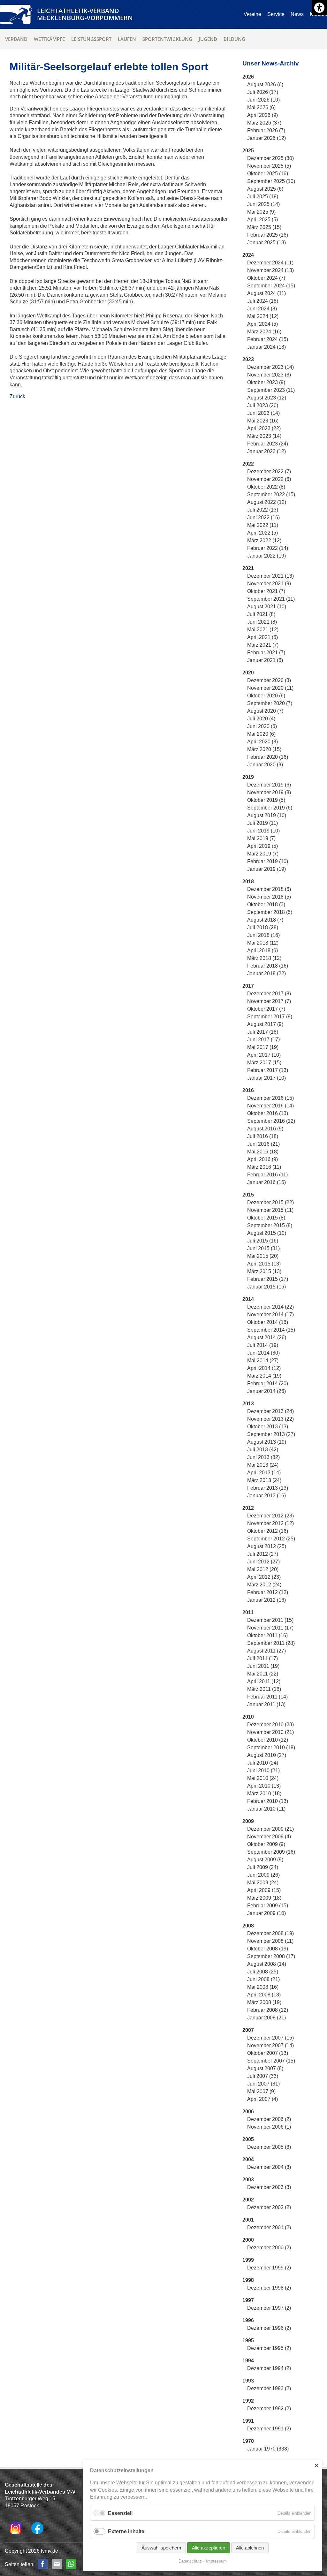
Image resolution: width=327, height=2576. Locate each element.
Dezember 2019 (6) (269, 785)
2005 (248, 2139)
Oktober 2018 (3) (266, 904)
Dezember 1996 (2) (269, 2328)
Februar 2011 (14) (267, 1697)
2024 (248, 255)
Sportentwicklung (167, 39)
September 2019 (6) (270, 808)
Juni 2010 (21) (263, 1771)
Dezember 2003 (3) (269, 2187)
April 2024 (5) (262, 324)
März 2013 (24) (264, 1480)
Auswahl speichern (161, 2548)
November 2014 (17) (270, 1315)
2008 (248, 1926)
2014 (248, 1299)
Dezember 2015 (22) (270, 1202)
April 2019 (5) (262, 846)
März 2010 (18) (264, 1793)
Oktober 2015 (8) (266, 1218)
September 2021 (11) (271, 599)
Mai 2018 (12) (263, 943)
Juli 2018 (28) (263, 927)
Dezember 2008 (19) (270, 1933)
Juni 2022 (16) (263, 517)
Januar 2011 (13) (266, 1704)
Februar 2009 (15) (268, 1906)
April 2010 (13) (264, 1786)
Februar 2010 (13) (268, 1801)
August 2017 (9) (265, 1024)
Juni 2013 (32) (263, 1457)
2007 (248, 2030)
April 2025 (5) (262, 220)
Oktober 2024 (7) (266, 278)
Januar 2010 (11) (266, 1809)
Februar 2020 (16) (268, 757)
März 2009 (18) (264, 1898)
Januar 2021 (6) (265, 660)
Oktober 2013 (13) (268, 1427)
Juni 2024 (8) (262, 309)
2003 (248, 2180)
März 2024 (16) (264, 332)
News (297, 14)
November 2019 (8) (269, 792)
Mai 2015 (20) (263, 1256)
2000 (248, 2240)
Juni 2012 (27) (263, 1562)
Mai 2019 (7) (261, 838)
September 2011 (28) (271, 1643)
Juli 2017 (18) (263, 1032)
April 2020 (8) (262, 742)
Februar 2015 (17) (268, 1279)
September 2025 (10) (271, 181)
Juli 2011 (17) (262, 1658)
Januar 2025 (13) (266, 243)
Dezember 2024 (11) (270, 263)
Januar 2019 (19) (266, 869)
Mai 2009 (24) (263, 1883)
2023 (248, 359)
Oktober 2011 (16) (267, 1635)
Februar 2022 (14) (268, 548)
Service (276, 14)
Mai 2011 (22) (263, 1674)
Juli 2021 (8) (261, 614)
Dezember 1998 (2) (269, 2288)
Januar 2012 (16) (266, 1600)
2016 (248, 1090)
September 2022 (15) (271, 494)
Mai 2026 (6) (261, 107)
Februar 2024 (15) (268, 339)
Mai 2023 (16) (263, 421)
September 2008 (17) (271, 1956)
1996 (248, 2320)
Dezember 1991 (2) (269, 2429)
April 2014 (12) (264, 1368)
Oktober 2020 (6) (266, 696)
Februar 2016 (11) (267, 1175)
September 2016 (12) (271, 1121)
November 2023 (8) (269, 375)
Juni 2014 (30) (263, 1353)
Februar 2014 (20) (268, 1383)
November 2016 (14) (270, 1106)
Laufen (127, 39)
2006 (248, 2112)
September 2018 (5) (270, 912)
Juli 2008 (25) (263, 1972)
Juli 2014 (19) (263, 1345)
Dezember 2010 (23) (270, 1725)
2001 (248, 2220)
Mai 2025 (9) (261, 212)
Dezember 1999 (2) (269, 2268)
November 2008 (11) (270, 1941)
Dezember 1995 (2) (269, 2348)
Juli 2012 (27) (263, 1554)
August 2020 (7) (265, 711)
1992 (248, 2401)
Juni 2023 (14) (263, 413)
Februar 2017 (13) (268, 1070)
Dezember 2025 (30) (270, 158)
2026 (248, 77)
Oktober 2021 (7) (266, 591)
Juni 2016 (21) (263, 1144)
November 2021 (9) (269, 584)
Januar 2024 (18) (266, 347)
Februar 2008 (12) (268, 2010)
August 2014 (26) (267, 1337)
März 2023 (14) (264, 436)
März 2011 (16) (264, 1689)
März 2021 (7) (263, 645)
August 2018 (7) (265, 920)
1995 (248, 2340)
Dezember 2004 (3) (269, 2167)
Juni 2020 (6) (262, 726)
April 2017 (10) (264, 1055)
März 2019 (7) (263, 854)
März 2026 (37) (264, 123)
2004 (248, 2159)
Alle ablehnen (250, 2548)
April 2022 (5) (262, 533)
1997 (248, 2300)
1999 (248, 2260)
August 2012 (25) (267, 1546)
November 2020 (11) (270, 688)
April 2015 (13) (264, 1264)
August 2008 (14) (267, 1964)
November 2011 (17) (270, 1628)
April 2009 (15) (264, 1890)
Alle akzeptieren (209, 2548)
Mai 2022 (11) (263, 525)
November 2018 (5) (269, 897)
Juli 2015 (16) (263, 1241)
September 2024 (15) (271, 286)
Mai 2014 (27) (263, 1360)
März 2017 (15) (264, 1063)
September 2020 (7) (270, 703)
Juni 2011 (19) (263, 1666)
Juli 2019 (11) (262, 823)
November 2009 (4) (269, 1837)
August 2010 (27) (267, 1755)
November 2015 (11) (270, 1210)
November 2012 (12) (270, 1523)
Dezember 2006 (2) (269, 2119)
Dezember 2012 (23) (270, 1516)
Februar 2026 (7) (266, 130)
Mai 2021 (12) (263, 630)
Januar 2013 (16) (266, 1496)
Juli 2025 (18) (263, 197)
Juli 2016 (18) (263, 1136)
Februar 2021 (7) (266, 653)
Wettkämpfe (49, 39)
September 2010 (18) (271, 1748)
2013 (248, 1404)
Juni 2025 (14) (263, 204)
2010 (248, 1717)
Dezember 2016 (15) (270, 1098)
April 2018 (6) (262, 950)
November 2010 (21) (270, 1732)
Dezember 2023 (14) (270, 367)
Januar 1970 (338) (268, 2449)
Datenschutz (190, 2561)
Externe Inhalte (126, 2531)
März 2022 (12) (264, 540)
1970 (248, 2441)
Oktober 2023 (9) (266, 382)
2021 (248, 568)
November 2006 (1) (269, 2127)
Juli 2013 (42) (263, 1450)
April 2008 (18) (264, 1995)
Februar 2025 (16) (268, 235)
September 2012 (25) (271, 1539)
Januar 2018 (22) (266, 973)
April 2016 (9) (262, 1159)
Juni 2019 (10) (263, 831)
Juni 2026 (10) (263, 100)
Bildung (234, 39)
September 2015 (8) (270, 1225)
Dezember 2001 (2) (269, 2227)
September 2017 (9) (270, 1017)
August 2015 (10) (267, 1233)
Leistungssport (91, 39)
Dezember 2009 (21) (270, 1829)
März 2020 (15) (264, 749)
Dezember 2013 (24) (270, 1411)
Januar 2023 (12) (266, 451)
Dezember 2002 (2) (269, 2207)
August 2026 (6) (265, 84)
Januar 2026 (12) (266, 138)
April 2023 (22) (264, 428)
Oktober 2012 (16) (268, 1531)
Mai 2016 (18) (263, 1152)
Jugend (208, 39)
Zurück (17, 396)
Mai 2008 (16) (263, 1987)
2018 (248, 881)
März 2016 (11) (264, 1167)
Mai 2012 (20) (263, 1569)
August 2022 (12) (267, 502)
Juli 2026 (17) (263, 92)
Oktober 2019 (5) (266, 800)
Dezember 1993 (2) (269, 2388)
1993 (248, 2381)
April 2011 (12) (264, 1681)
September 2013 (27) (271, 1434)
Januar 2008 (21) (266, 2018)
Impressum (216, 2561)
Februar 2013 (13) (268, 1488)
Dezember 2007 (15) (270, 2038)
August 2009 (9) (265, 1860)
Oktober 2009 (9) (266, 1844)
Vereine (252, 14)
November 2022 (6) (269, 479)
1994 (248, 2361)
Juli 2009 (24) (263, 1867)
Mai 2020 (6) (261, 734)
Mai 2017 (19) (263, 1047)
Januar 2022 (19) (266, 556)
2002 (248, 2200)
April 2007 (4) (262, 2099)
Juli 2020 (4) (261, 719)
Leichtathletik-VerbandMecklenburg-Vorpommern (85, 14)
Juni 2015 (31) (263, 1248)
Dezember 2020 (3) (269, 680)
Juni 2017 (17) (263, 1040)
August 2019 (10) (267, 815)
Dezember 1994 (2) (269, 2368)
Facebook (43, 2564)
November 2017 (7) (269, 1001)
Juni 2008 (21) (263, 1979)
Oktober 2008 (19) (268, 1949)
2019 (248, 777)
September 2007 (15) (271, 2061)
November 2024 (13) (270, 270)
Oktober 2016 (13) (268, 1113)
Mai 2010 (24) (263, 1778)
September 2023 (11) (271, 390)
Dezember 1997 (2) (269, 2308)
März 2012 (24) (264, 1585)
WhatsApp (71, 2564)
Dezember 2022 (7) (269, 471)
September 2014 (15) (271, 1330)
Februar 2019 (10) (268, 861)
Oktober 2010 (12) (268, 1740)
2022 (248, 464)
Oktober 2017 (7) (266, 1009)
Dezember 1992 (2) (269, 2409)
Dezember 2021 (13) (270, 576)
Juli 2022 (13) (263, 510)
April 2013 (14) (264, 1473)
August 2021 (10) (267, 607)
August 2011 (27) (266, 1651)
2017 (248, 986)
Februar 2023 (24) (268, 444)
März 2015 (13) (264, 1271)
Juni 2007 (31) (263, 2084)
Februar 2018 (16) (268, 966)
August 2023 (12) (267, 398)
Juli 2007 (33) (263, 2076)
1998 (248, 2280)
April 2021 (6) (262, 637)
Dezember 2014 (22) (270, 1307)
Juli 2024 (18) (263, 301)
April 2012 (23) (264, 1577)
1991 (248, 2421)
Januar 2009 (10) (266, 1913)
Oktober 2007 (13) (268, 2053)
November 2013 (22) (270, 1419)
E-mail (57, 2564)
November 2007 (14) (270, 2045)
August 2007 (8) (265, 2068)
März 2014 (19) (264, 1376)
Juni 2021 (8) (262, 622)
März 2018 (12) (264, 958)
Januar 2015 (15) (266, 1287)
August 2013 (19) (267, 1442)
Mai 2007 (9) (261, 2091)
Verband (16, 39)
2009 (248, 1821)
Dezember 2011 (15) (270, 1620)
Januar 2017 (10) (266, 1078)
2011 (248, 1612)
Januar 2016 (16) (266, 1182)
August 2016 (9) (265, 1129)
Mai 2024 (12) (263, 316)
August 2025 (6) (265, 189)
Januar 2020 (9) (265, 765)
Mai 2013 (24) (263, 1465)
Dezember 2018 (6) (269, 889)
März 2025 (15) (264, 227)
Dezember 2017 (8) (269, 994)
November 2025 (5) (269, 166)
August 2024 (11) (266, 293)
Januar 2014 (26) (266, 1391)
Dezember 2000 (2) (269, 2248)
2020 (248, 673)
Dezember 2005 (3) (269, 2147)
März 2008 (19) (264, 2002)
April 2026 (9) (262, 115)
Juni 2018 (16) (263, 935)
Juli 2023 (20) (263, 405)
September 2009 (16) (271, 1852)
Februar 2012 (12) (268, 1592)
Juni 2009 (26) (263, 1875)
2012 (248, 1508)
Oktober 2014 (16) (268, 1322)
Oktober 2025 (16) (268, 174)
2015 (248, 1195)
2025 (248, 151)
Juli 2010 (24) (263, 1763)
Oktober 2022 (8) (266, 487)
